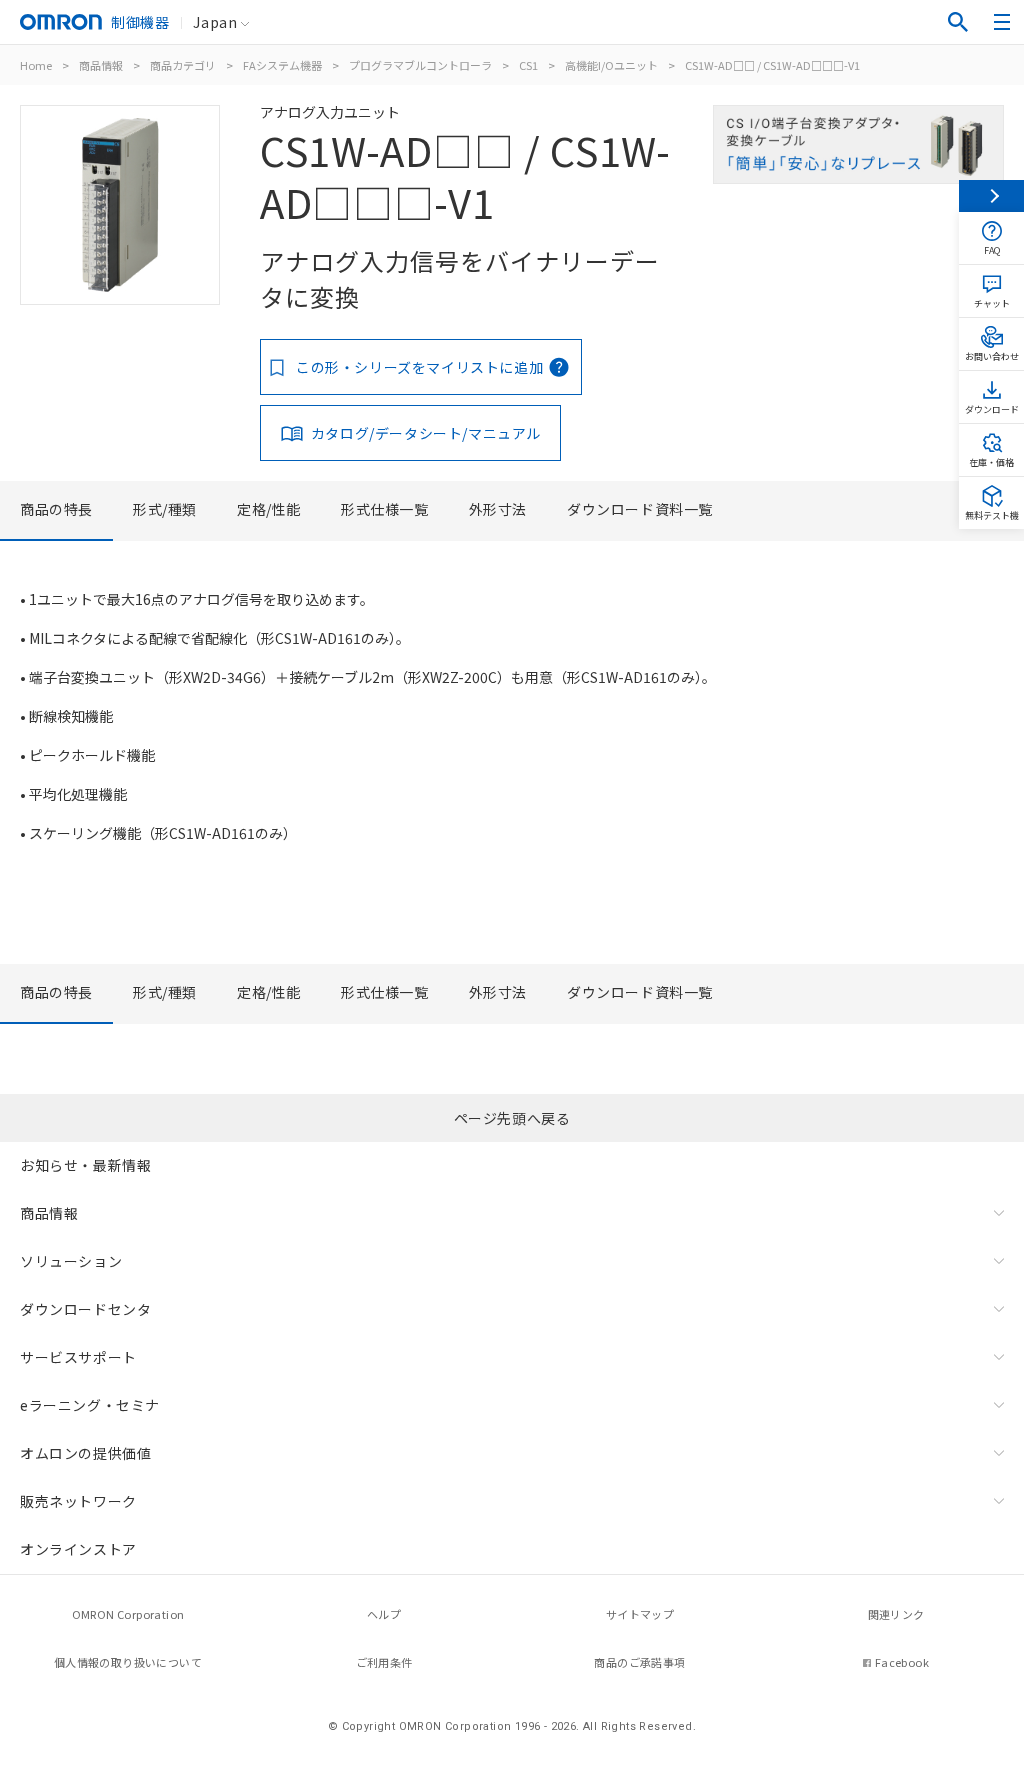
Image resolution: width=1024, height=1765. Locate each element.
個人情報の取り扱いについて (128, 1662)
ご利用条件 (384, 1662)
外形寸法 (498, 509)
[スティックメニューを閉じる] (991, 196)
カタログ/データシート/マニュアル (426, 433)
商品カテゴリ (183, 65)
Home (36, 65)
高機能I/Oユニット (611, 65)
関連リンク (896, 1614)
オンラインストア (78, 1549)
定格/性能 (269, 509)
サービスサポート (78, 1357)
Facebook (902, 1662)
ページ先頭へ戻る (512, 1118)
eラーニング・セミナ (90, 1405)
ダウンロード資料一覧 (640, 509)
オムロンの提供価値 (85, 1453)
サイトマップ (640, 1614)
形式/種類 (165, 509)
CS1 (528, 65)
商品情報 (101, 65)
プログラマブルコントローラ (420, 65)
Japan (215, 22)
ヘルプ (384, 1614)
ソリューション (71, 1261)
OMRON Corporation (128, 1614)
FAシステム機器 (282, 65)
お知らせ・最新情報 (85, 1165)
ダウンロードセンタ (85, 1309)
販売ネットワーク (78, 1501)
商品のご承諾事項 (639, 1662)
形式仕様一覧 (385, 509)
